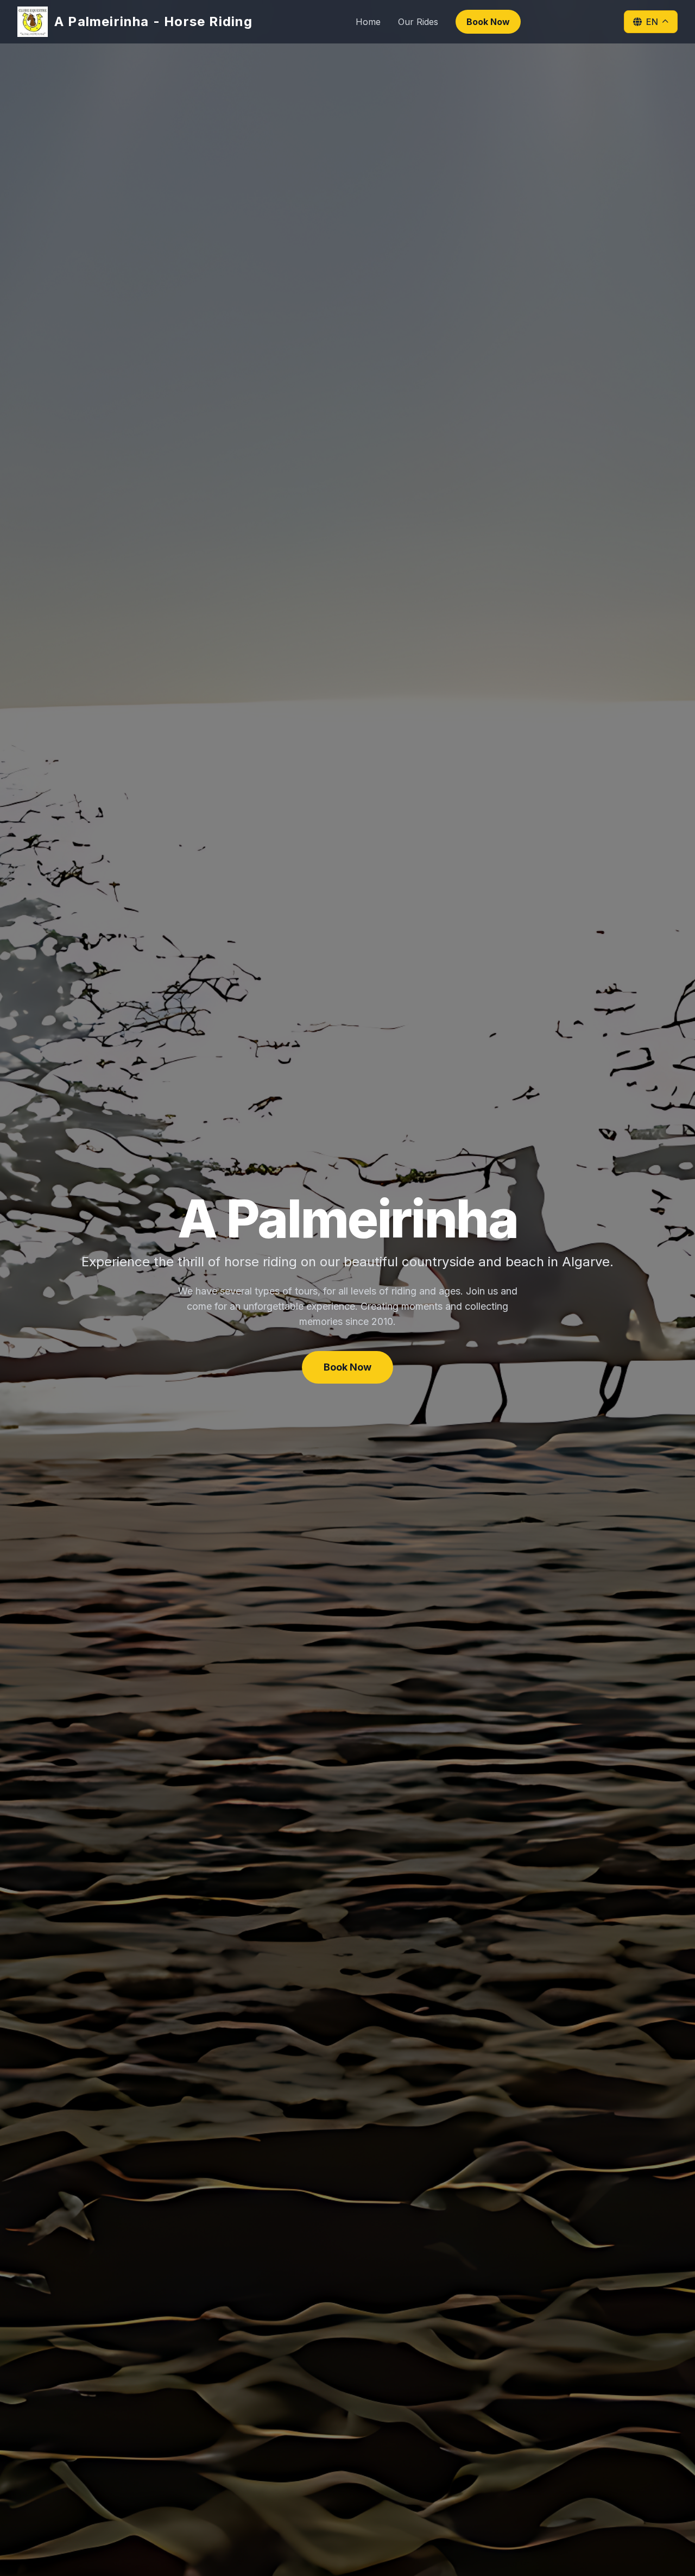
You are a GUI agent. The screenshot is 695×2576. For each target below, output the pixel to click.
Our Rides (418, 22)
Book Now (488, 22)
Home (368, 22)
